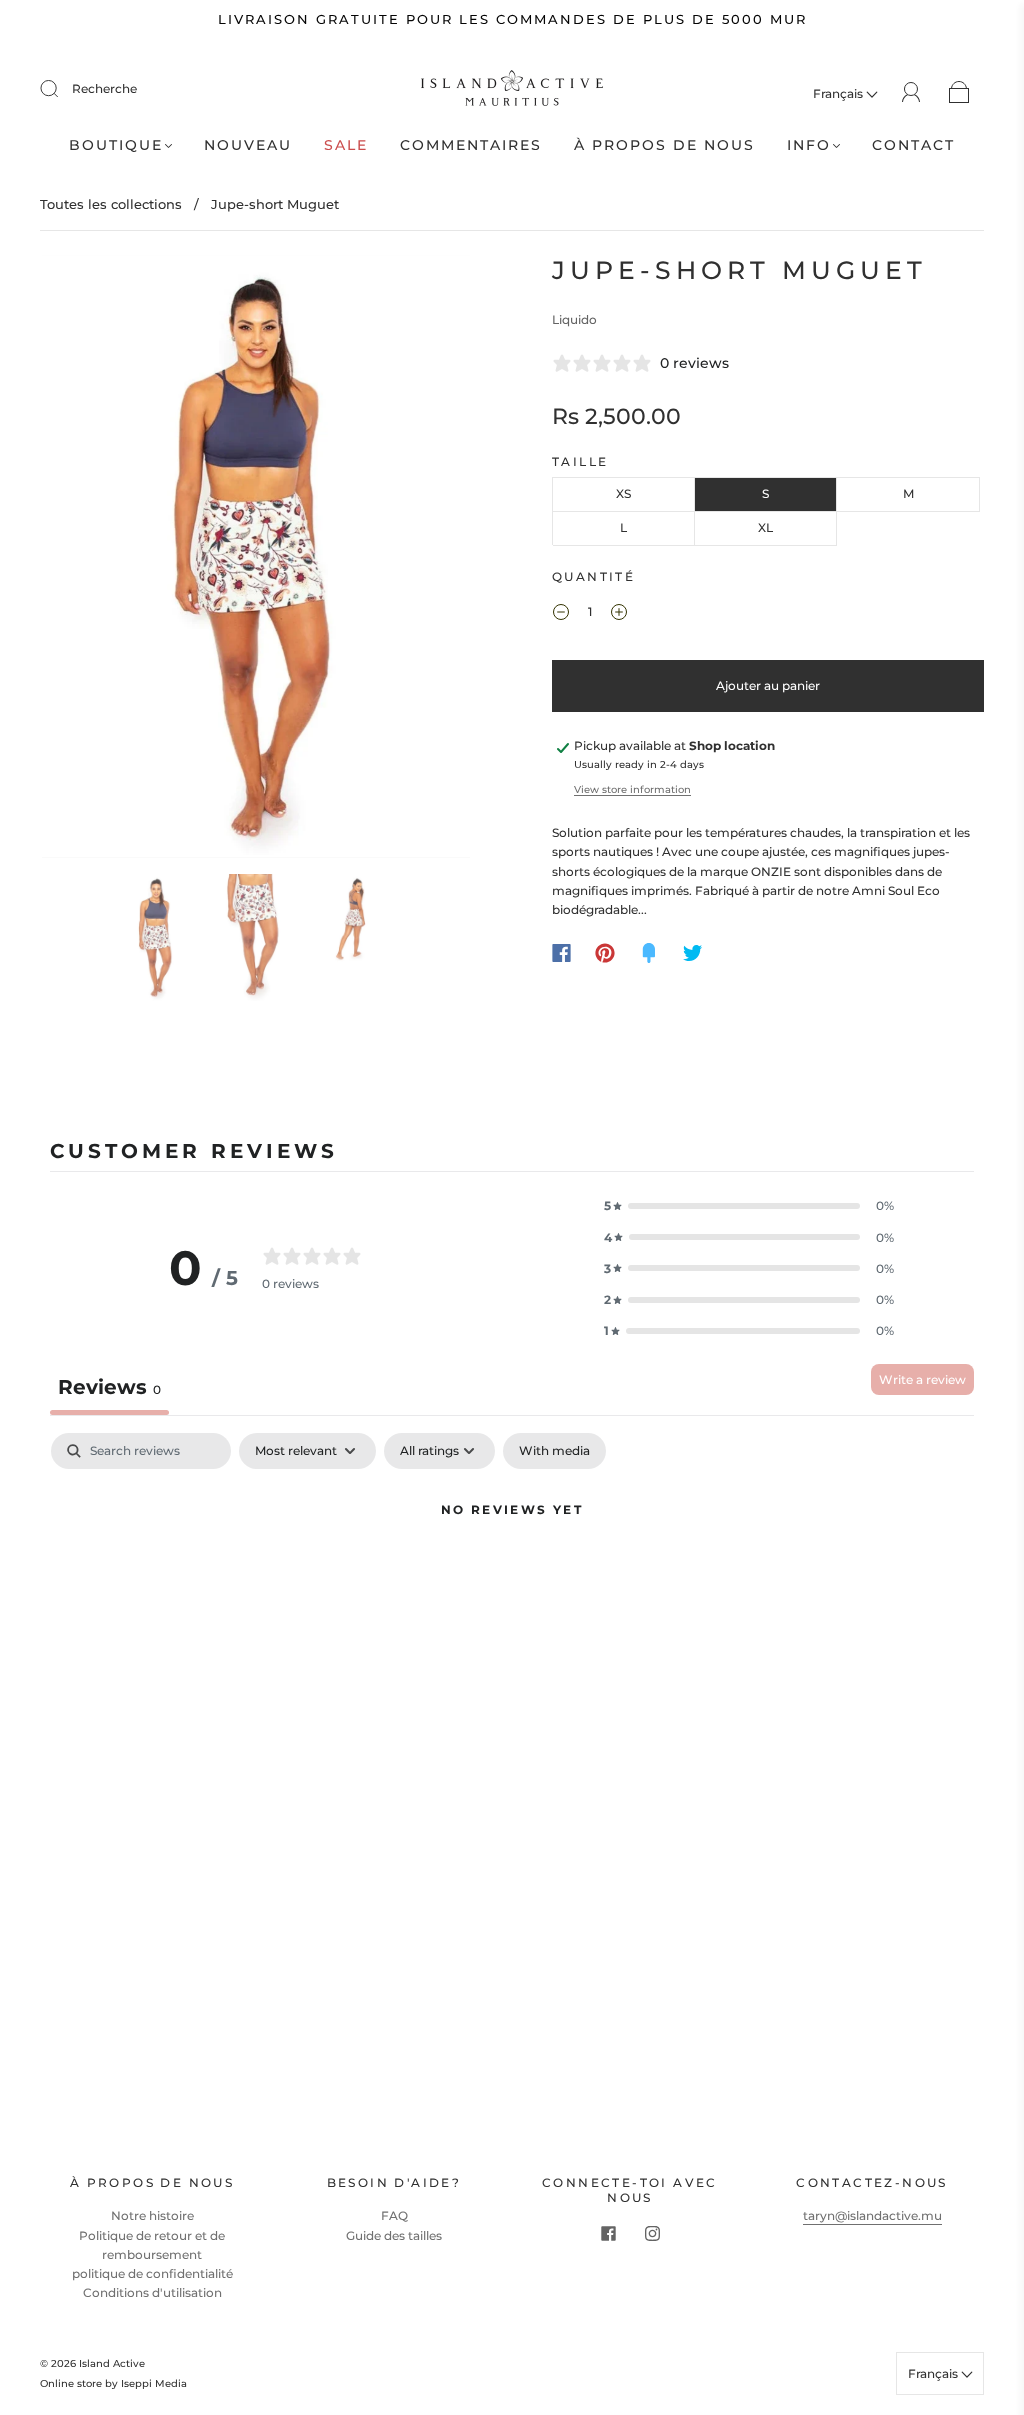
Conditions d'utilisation (152, 2292)
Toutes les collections (111, 204)
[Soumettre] (62, 89)
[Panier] (959, 93)
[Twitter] (693, 953)
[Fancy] (649, 953)
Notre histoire (152, 2215)
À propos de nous (664, 145)
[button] (85, 560)
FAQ (394, 2215)
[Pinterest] (605, 953)
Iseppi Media (154, 2383)
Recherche (104, 88)
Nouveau (248, 145)
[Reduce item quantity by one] (561, 614)
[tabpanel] (512, 1578)
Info (809, 145)
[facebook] (608, 2233)
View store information (632, 789)
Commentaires (471, 145)
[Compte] (911, 92)
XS (623, 493)
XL (765, 527)
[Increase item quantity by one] (619, 614)
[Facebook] (561, 953)
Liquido (574, 319)
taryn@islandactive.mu (872, 2215)
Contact (913, 145)
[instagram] (652, 2233)
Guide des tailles (394, 2235)
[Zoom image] (256, 560)
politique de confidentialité (152, 2273)
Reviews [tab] (109, 1387)
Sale (346, 145)
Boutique (116, 145)
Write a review (922, 1379)
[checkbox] (554, 1451)
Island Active (112, 2363)
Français (839, 93)
